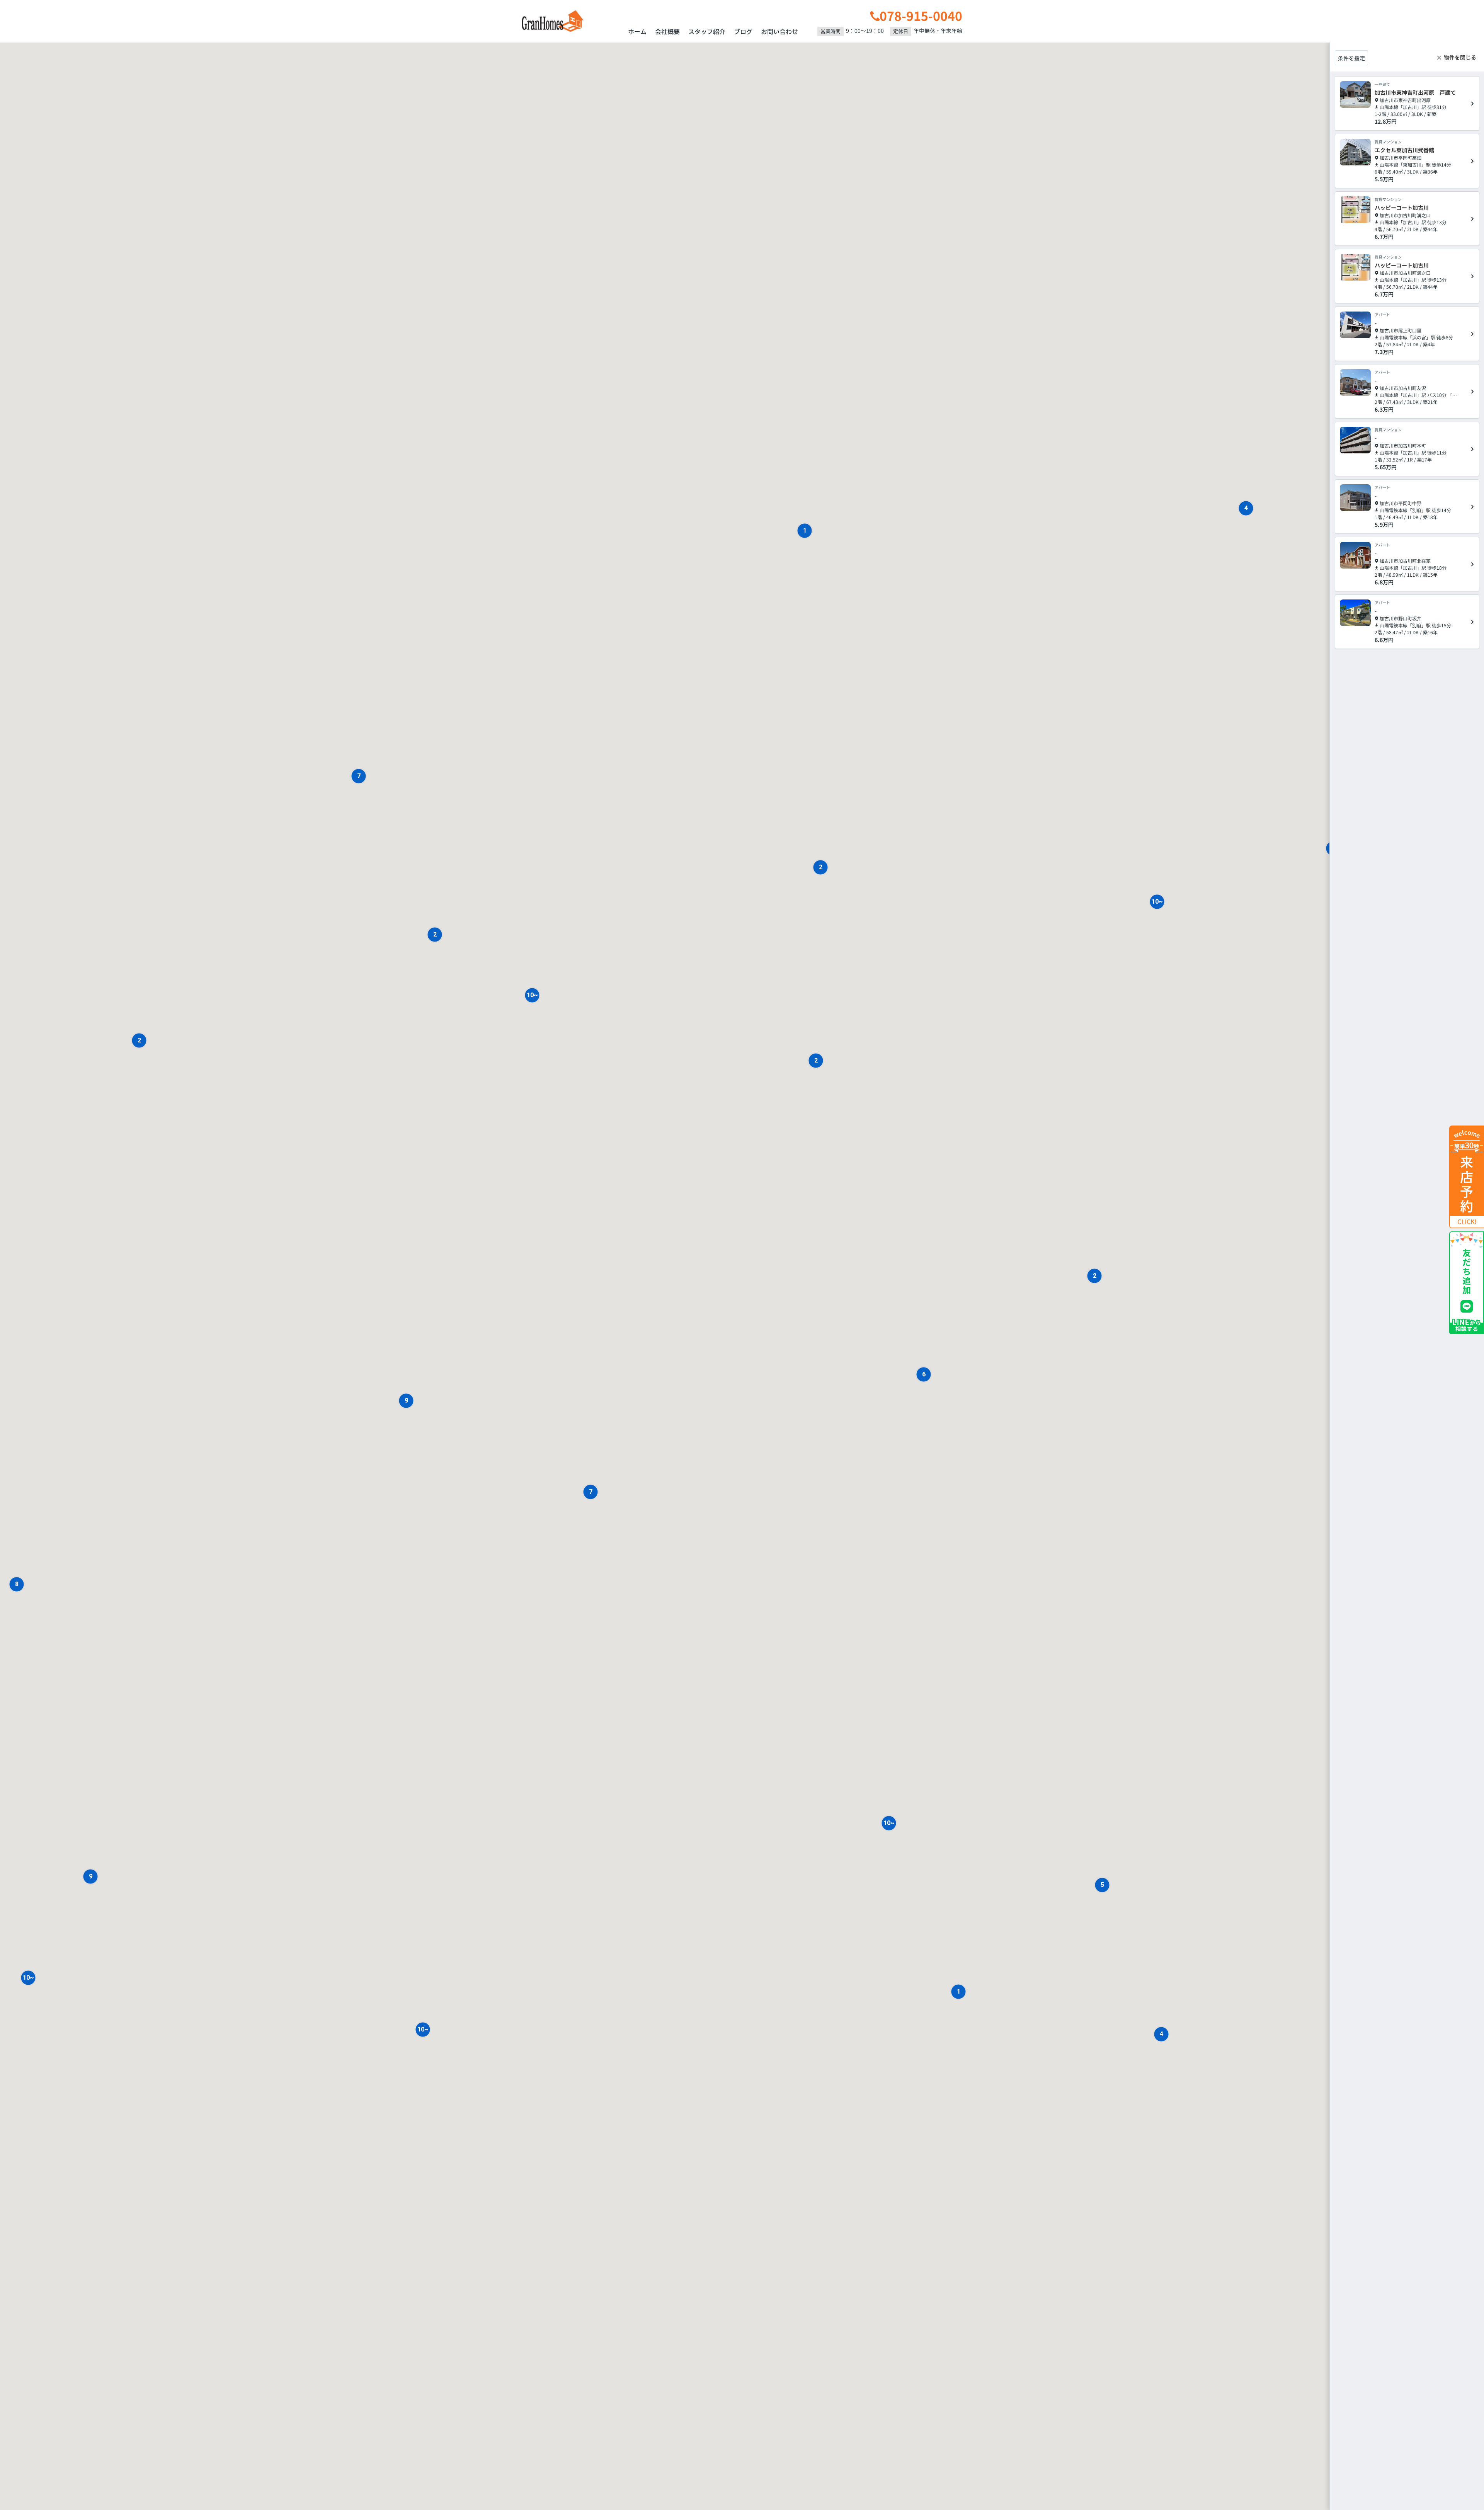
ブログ (743, 31)
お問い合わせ (779, 31)
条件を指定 (1351, 58)
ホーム (637, 31)
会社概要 (667, 31)
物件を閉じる (1460, 57)
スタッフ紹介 (707, 31)
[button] (17, 1584)
